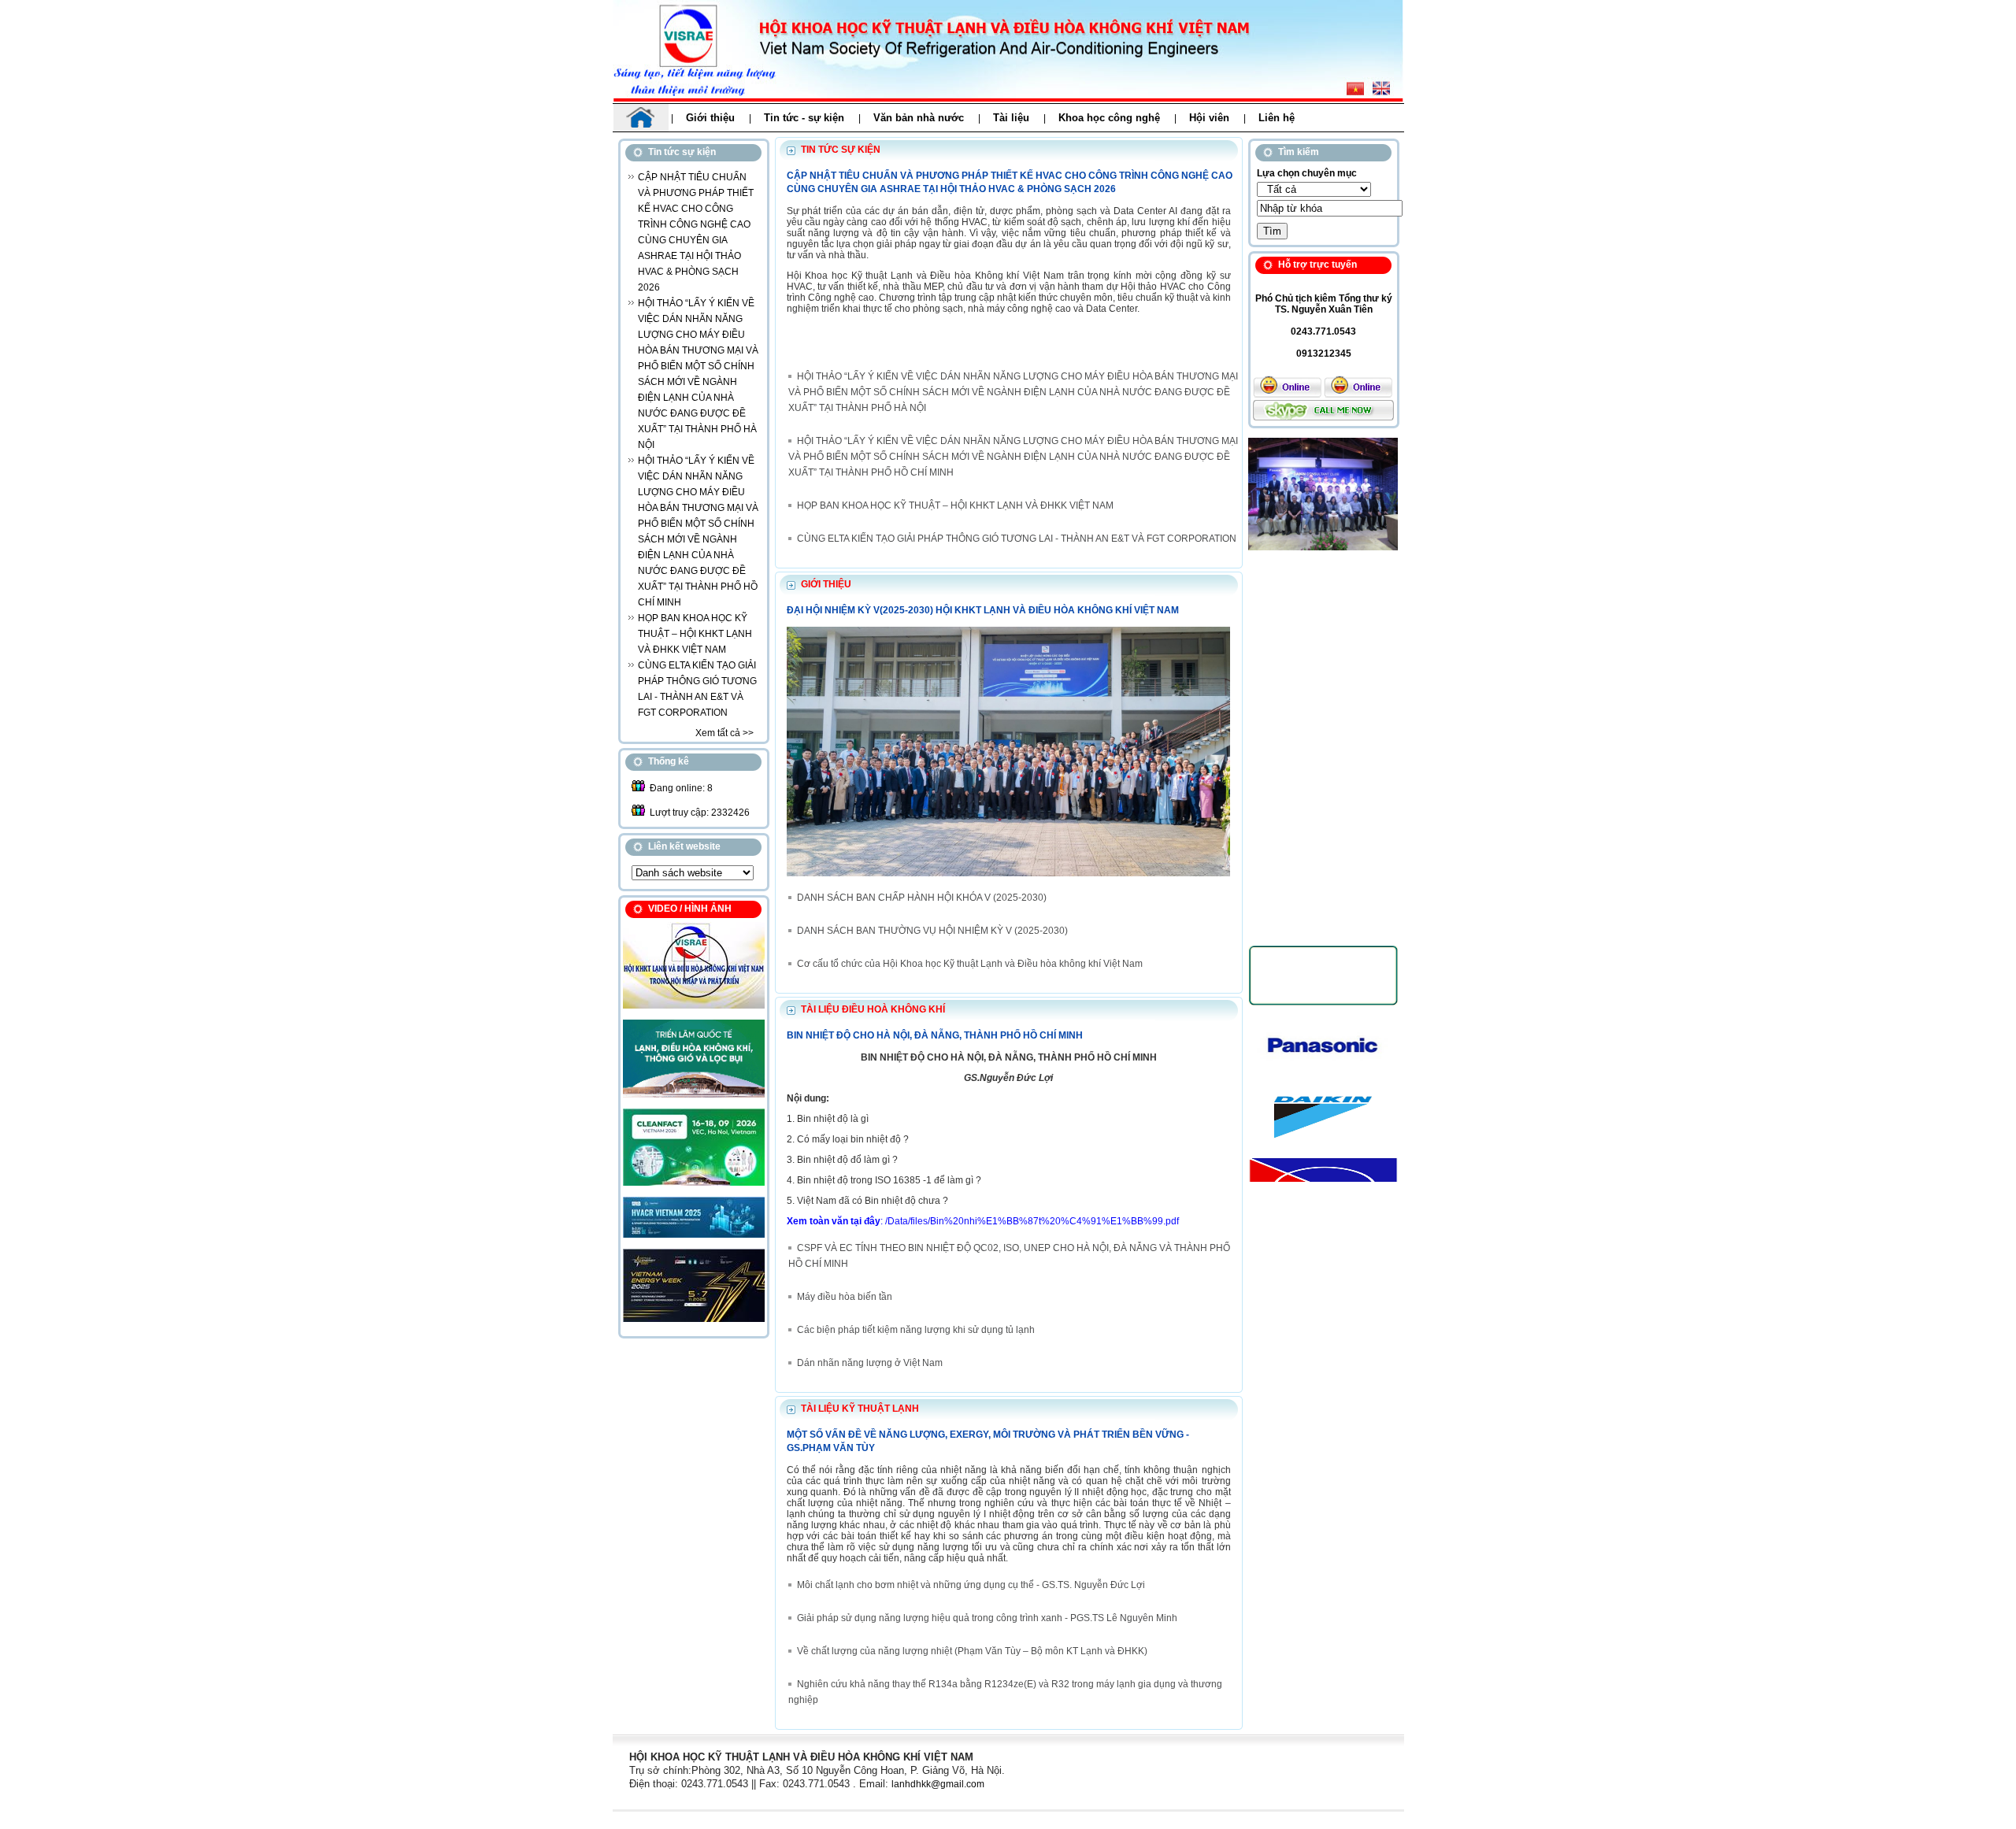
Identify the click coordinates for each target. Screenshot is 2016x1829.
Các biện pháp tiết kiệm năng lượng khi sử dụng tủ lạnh (916, 1330)
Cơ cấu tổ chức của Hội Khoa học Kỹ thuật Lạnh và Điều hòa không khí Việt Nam (970, 964)
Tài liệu (1011, 118)
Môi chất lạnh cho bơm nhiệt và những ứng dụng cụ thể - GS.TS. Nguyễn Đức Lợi (971, 1585)
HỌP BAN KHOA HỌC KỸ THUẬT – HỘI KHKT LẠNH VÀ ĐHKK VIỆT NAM (695, 634)
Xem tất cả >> (724, 733)
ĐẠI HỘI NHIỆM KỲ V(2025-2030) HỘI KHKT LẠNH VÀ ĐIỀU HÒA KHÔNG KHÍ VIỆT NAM (983, 610)
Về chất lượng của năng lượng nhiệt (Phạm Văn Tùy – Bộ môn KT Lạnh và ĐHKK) (972, 1651)
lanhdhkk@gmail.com (938, 1784)
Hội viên (1209, 118)
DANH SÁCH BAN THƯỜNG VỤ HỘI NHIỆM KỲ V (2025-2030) (932, 931)
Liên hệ (1277, 118)
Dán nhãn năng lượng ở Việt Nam (870, 1363)
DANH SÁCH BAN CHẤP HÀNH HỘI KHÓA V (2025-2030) (922, 898)
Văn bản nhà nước (919, 118)
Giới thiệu (710, 118)
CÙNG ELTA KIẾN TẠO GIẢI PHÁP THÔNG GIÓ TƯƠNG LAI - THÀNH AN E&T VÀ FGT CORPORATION (1017, 539)
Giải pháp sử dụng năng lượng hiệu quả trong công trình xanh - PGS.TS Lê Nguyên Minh (987, 1618)
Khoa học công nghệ (1109, 118)
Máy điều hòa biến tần (845, 1297)
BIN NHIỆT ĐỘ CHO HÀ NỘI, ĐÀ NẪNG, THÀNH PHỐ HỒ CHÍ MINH (935, 1035)
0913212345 (1324, 354)
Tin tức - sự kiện (804, 118)
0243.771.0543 (1323, 331)
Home (641, 118)
